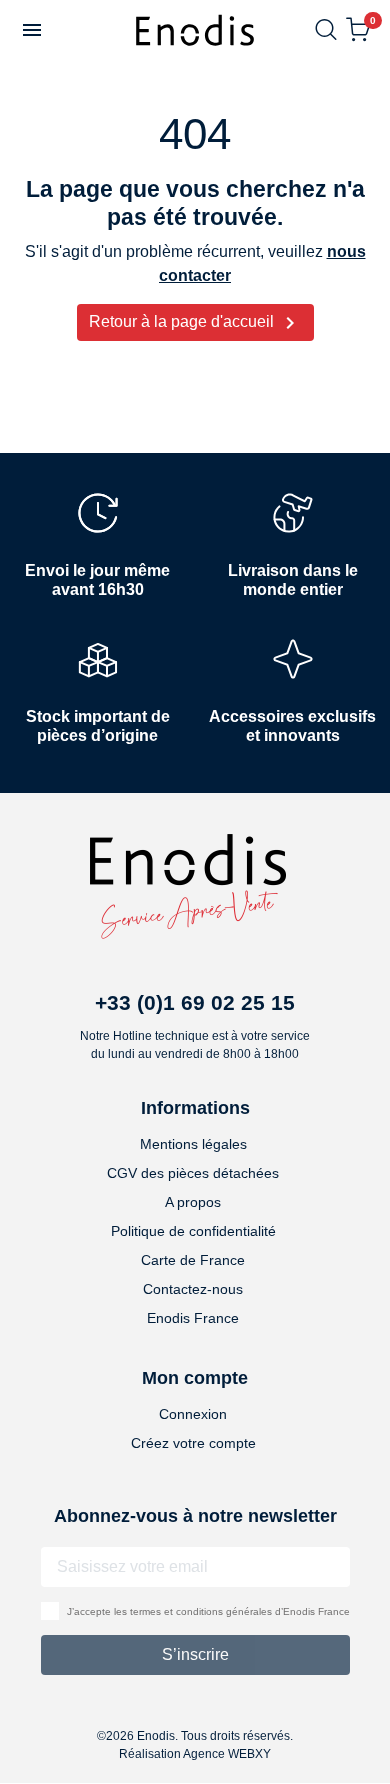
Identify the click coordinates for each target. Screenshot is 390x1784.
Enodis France (193, 1318)
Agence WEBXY (227, 1754)
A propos (193, 1202)
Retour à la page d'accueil (195, 323)
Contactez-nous (193, 1289)
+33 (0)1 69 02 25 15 (195, 1002)
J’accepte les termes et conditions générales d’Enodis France (208, 1611)
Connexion (193, 1414)
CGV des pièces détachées (193, 1173)
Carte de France (193, 1260)
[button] (32, 30)
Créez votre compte (193, 1443)
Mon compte (195, 1378)
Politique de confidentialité (193, 1231)
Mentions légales (193, 1144)
